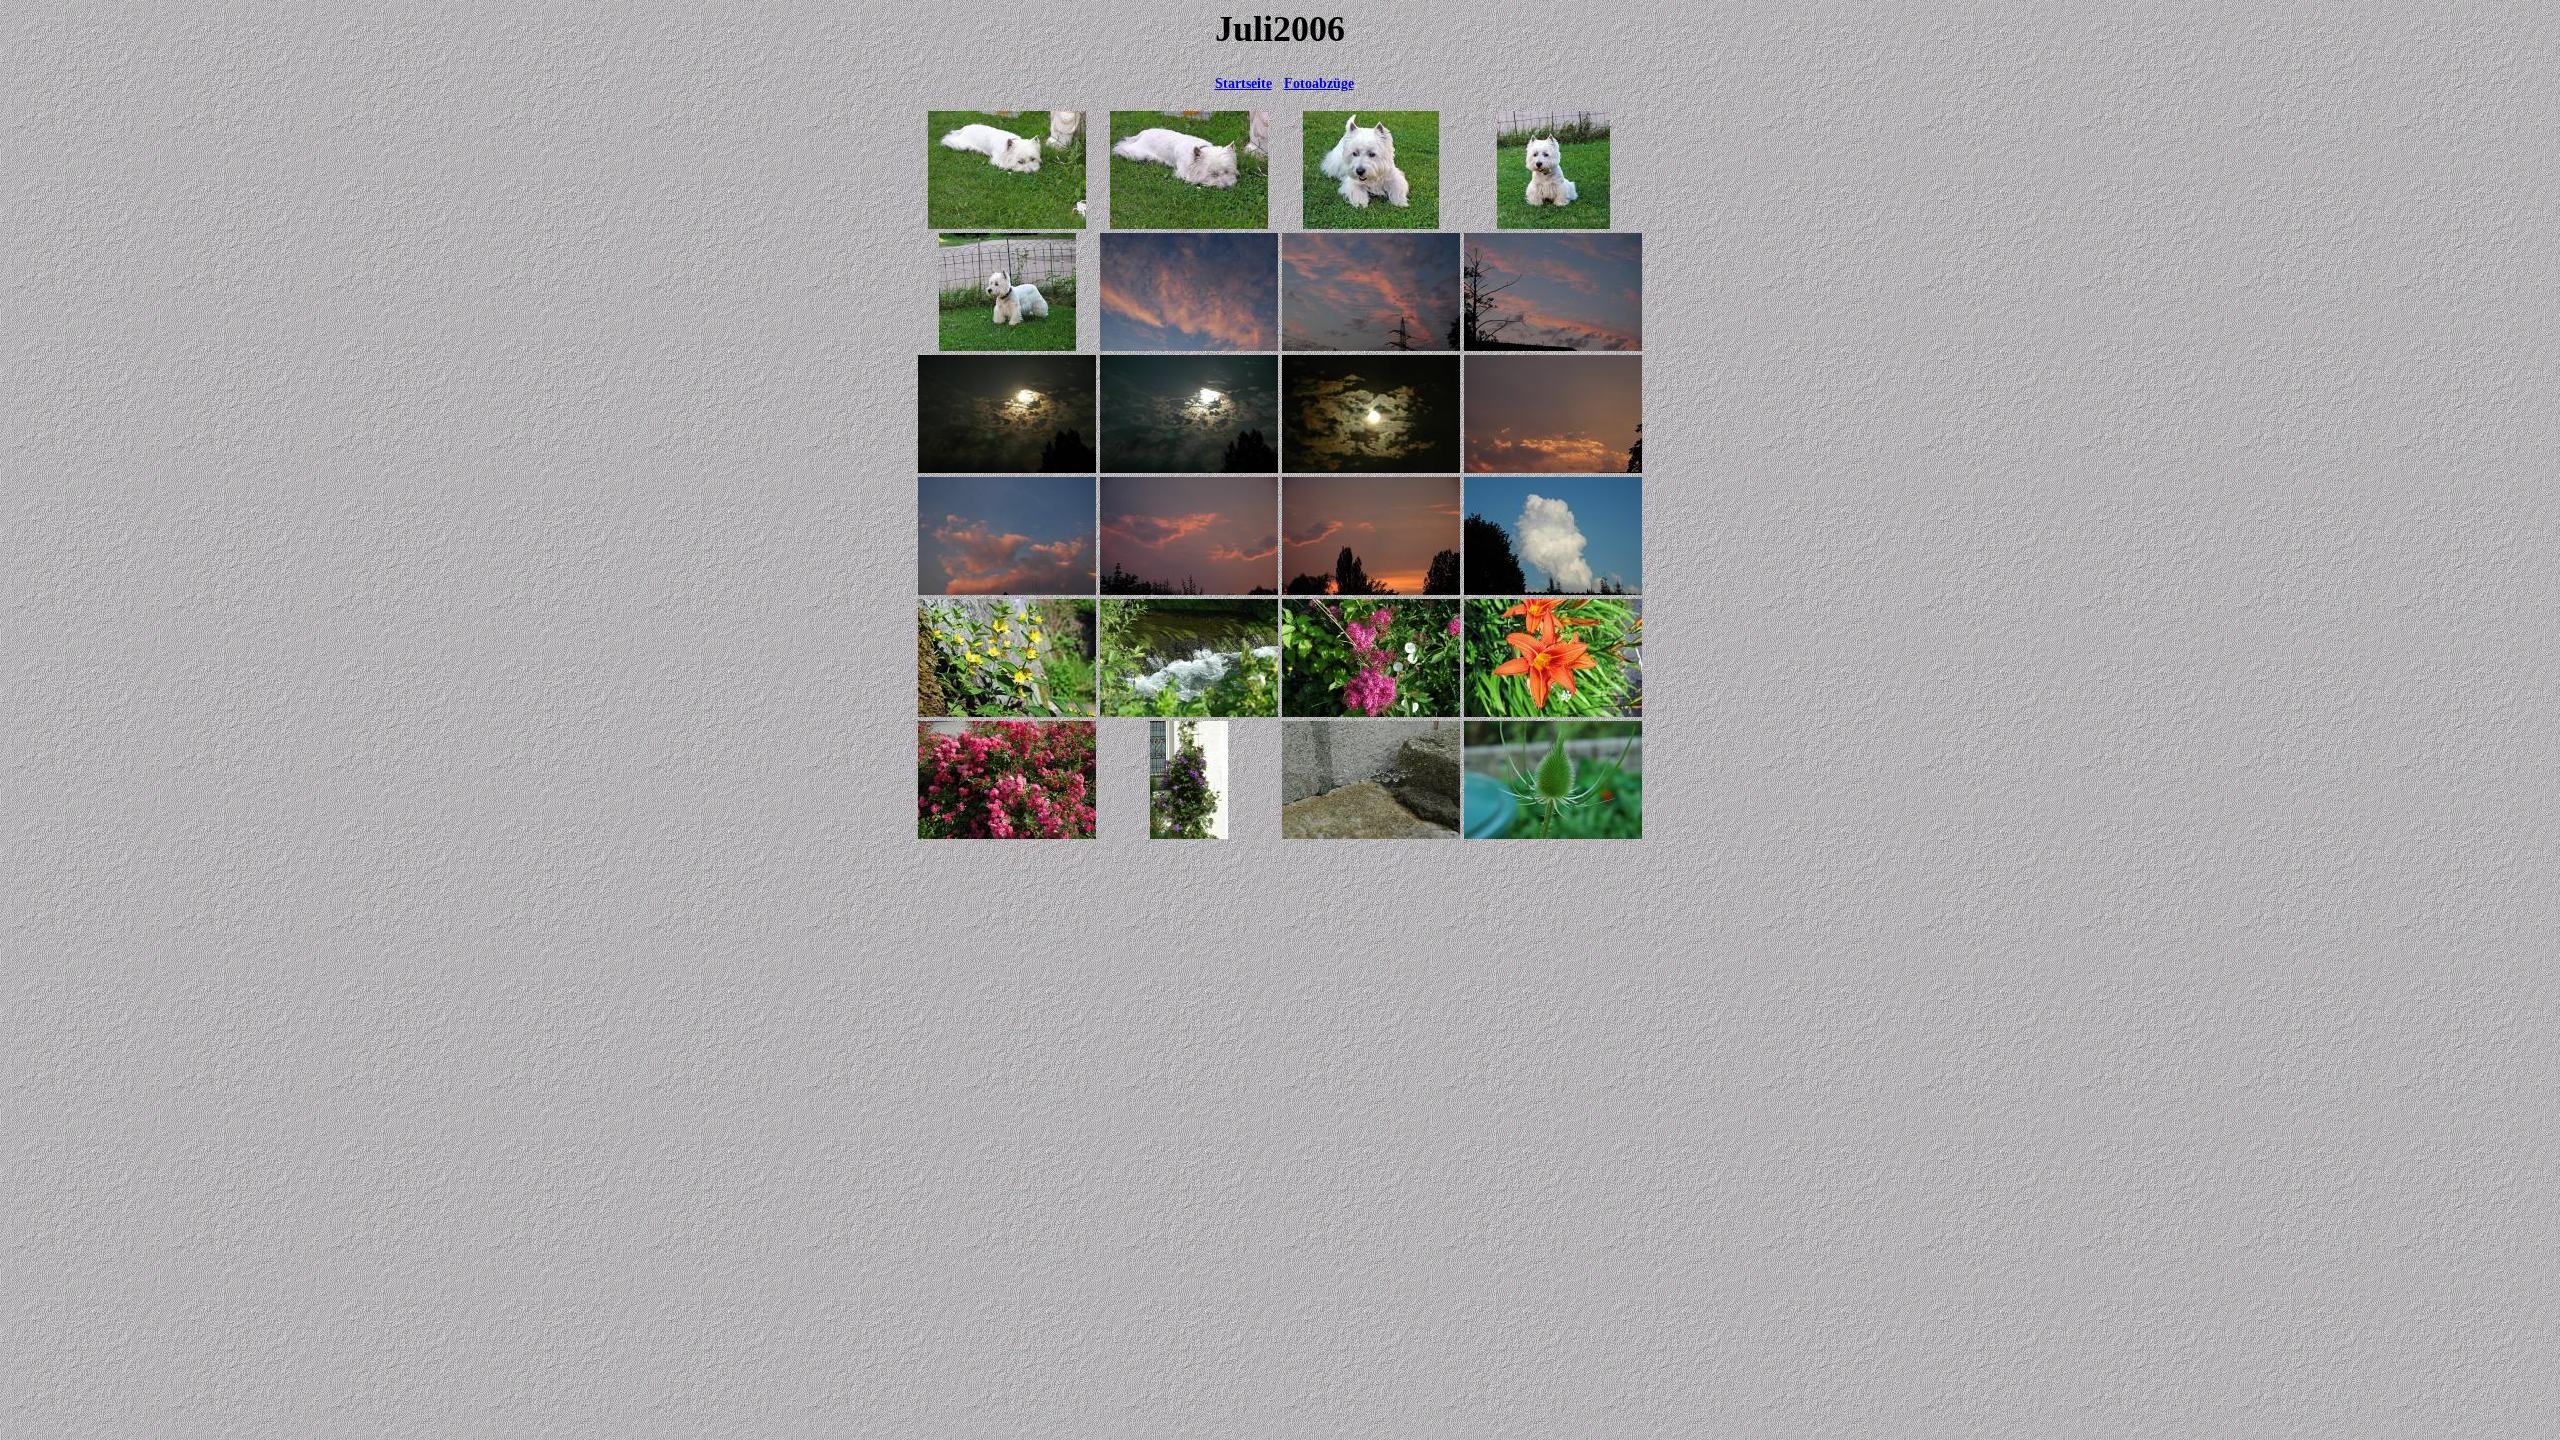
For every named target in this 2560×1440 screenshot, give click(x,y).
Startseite (1243, 83)
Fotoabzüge (1319, 83)
